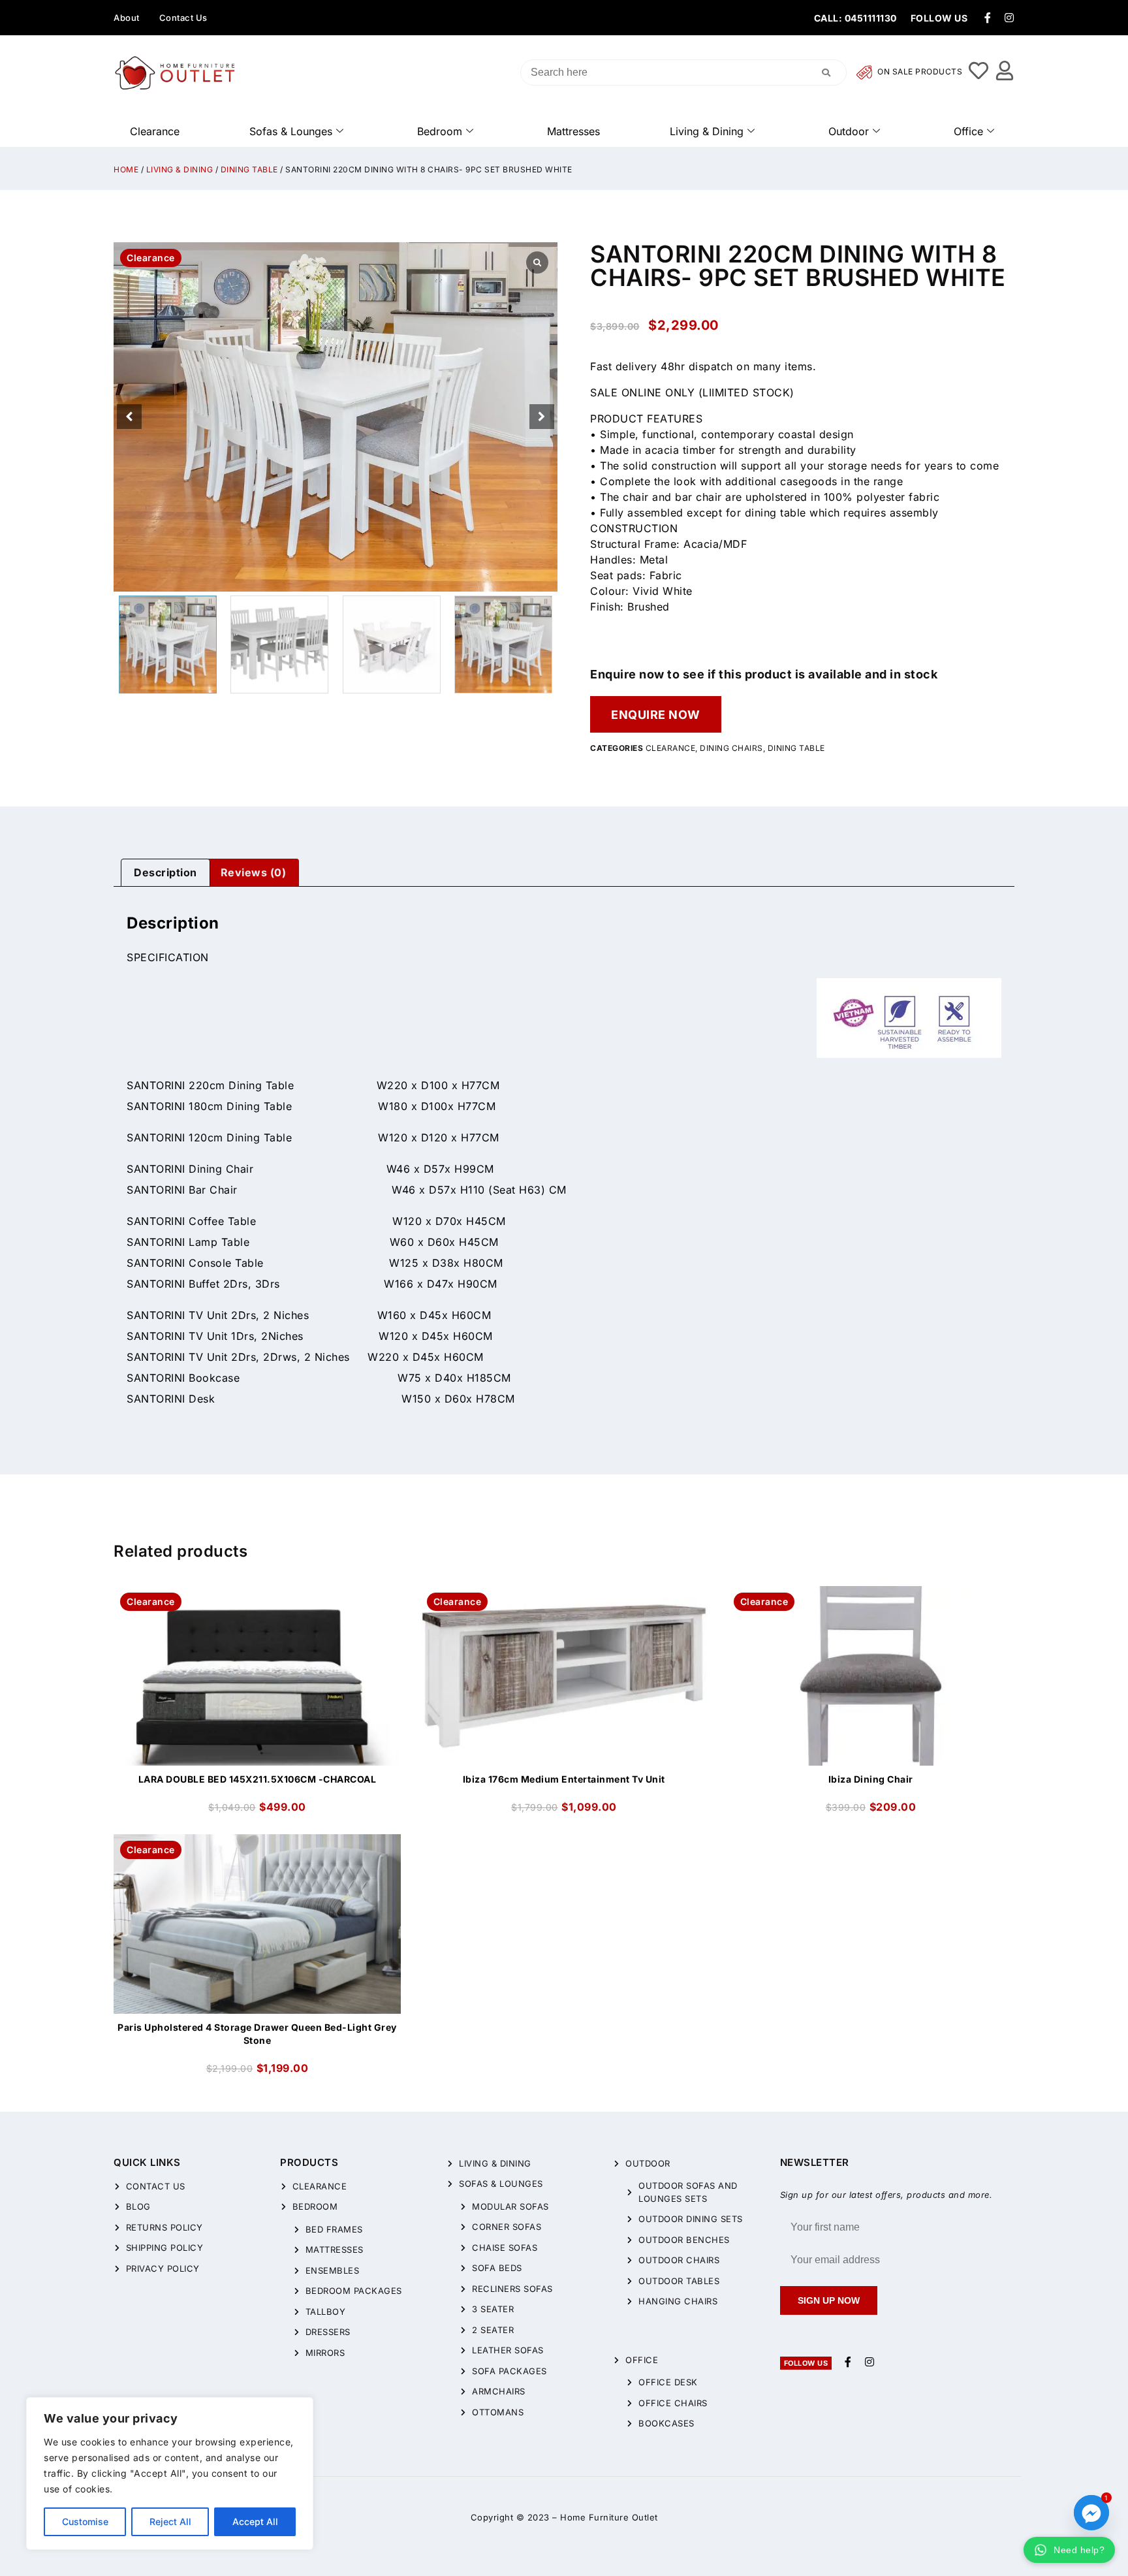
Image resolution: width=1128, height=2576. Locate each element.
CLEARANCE (671, 748)
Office (968, 131)
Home (126, 169)
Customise (85, 2521)
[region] (170, 2473)
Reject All (170, 2521)
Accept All (255, 2521)
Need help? (1079, 2550)
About (127, 18)
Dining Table (249, 169)
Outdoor (849, 131)
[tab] (165, 873)
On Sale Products (919, 72)
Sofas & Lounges (291, 131)
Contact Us (183, 18)
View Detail (257, 1597)
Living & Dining (707, 131)
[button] (542, 417)
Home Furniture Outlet (609, 2517)
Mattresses (573, 131)
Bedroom (440, 131)
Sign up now (829, 2300)
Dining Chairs (731, 748)
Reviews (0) (254, 872)
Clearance (155, 131)
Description (165, 872)
